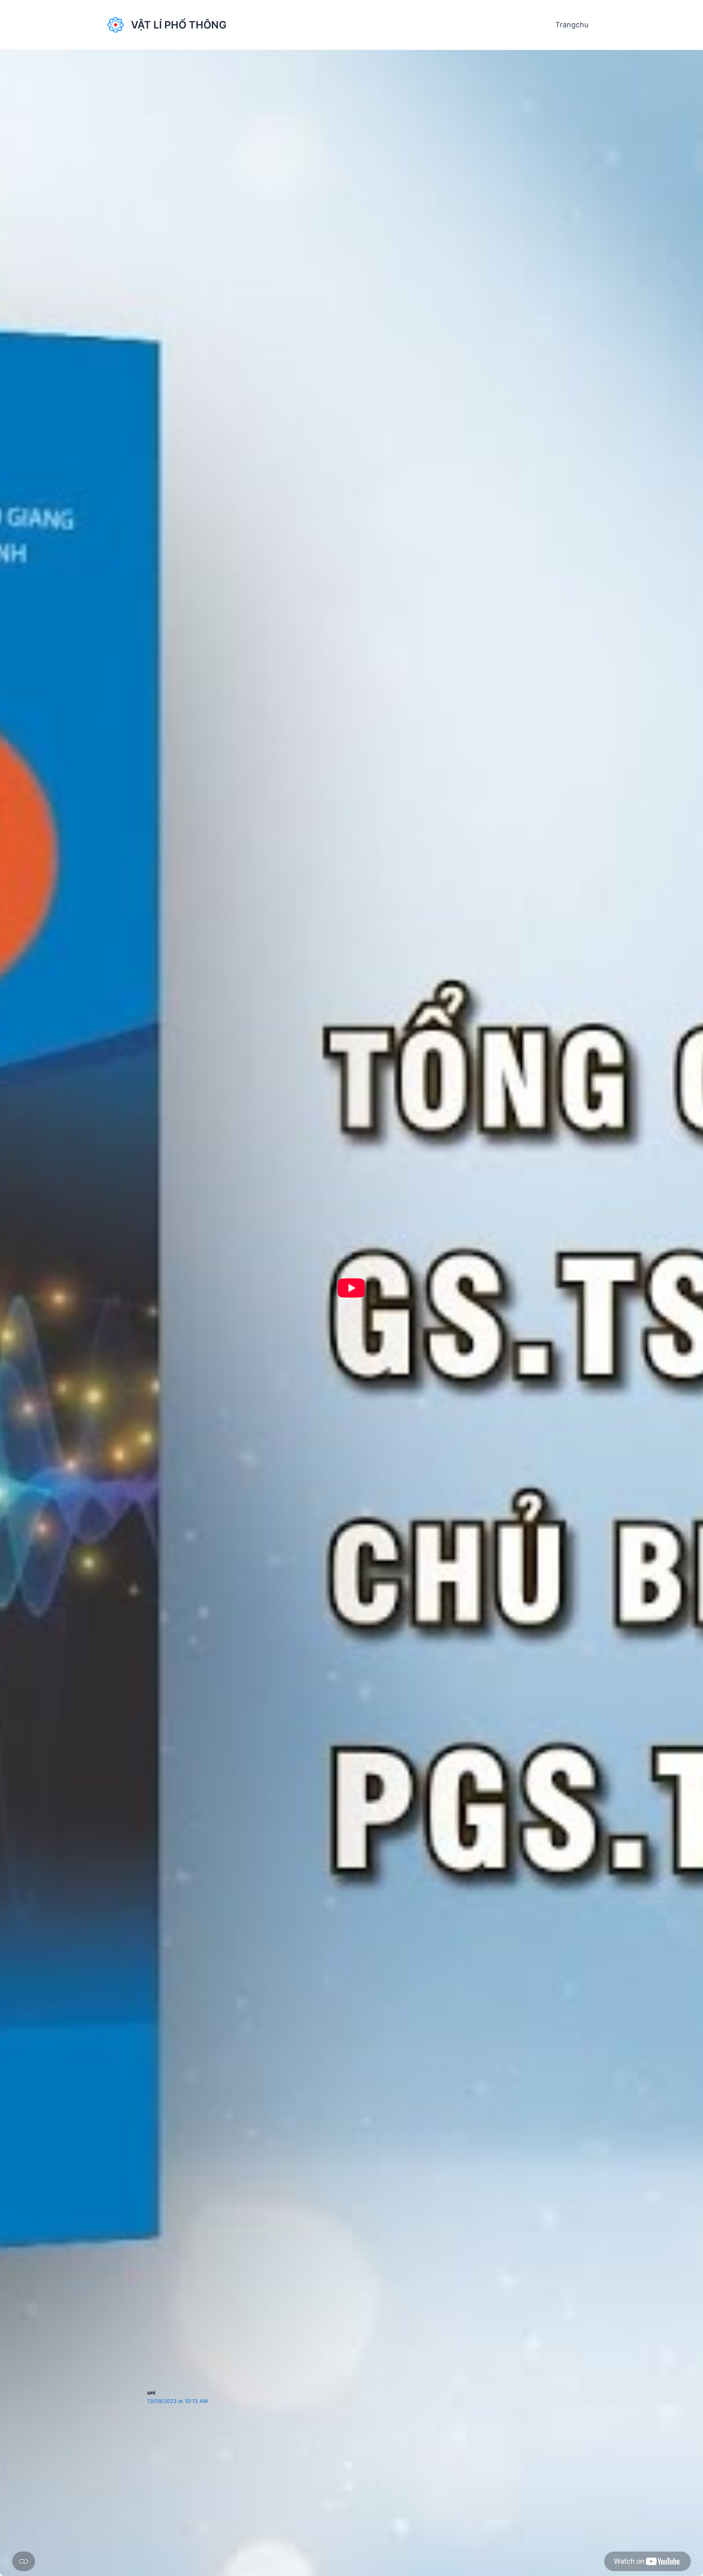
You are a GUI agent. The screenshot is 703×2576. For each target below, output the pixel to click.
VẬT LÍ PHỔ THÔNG (179, 25)
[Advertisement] (351, 2217)
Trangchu (572, 25)
